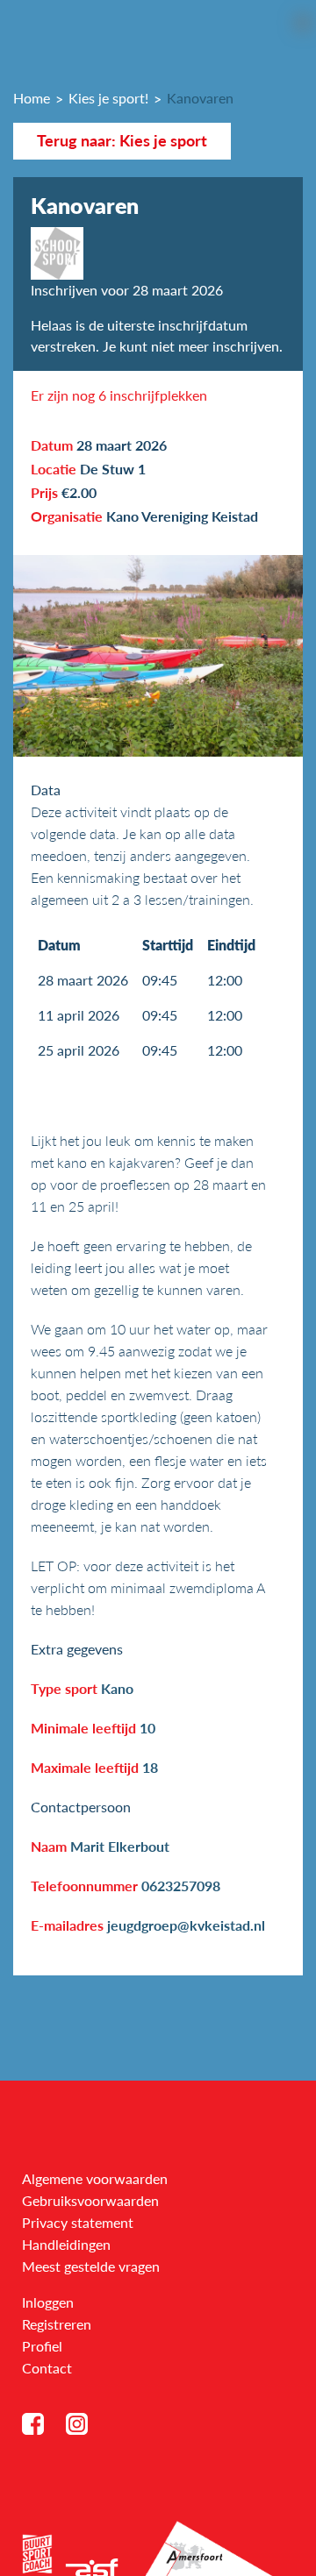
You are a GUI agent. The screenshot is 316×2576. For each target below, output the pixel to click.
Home (32, 98)
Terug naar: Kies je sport (122, 141)
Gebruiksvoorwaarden (90, 2200)
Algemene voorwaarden (95, 2178)
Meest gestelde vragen (91, 2266)
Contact (47, 2368)
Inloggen (48, 2302)
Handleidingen (66, 2244)
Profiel (42, 2346)
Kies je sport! (108, 98)
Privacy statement (78, 2222)
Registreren (57, 2324)
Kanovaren (200, 98)
